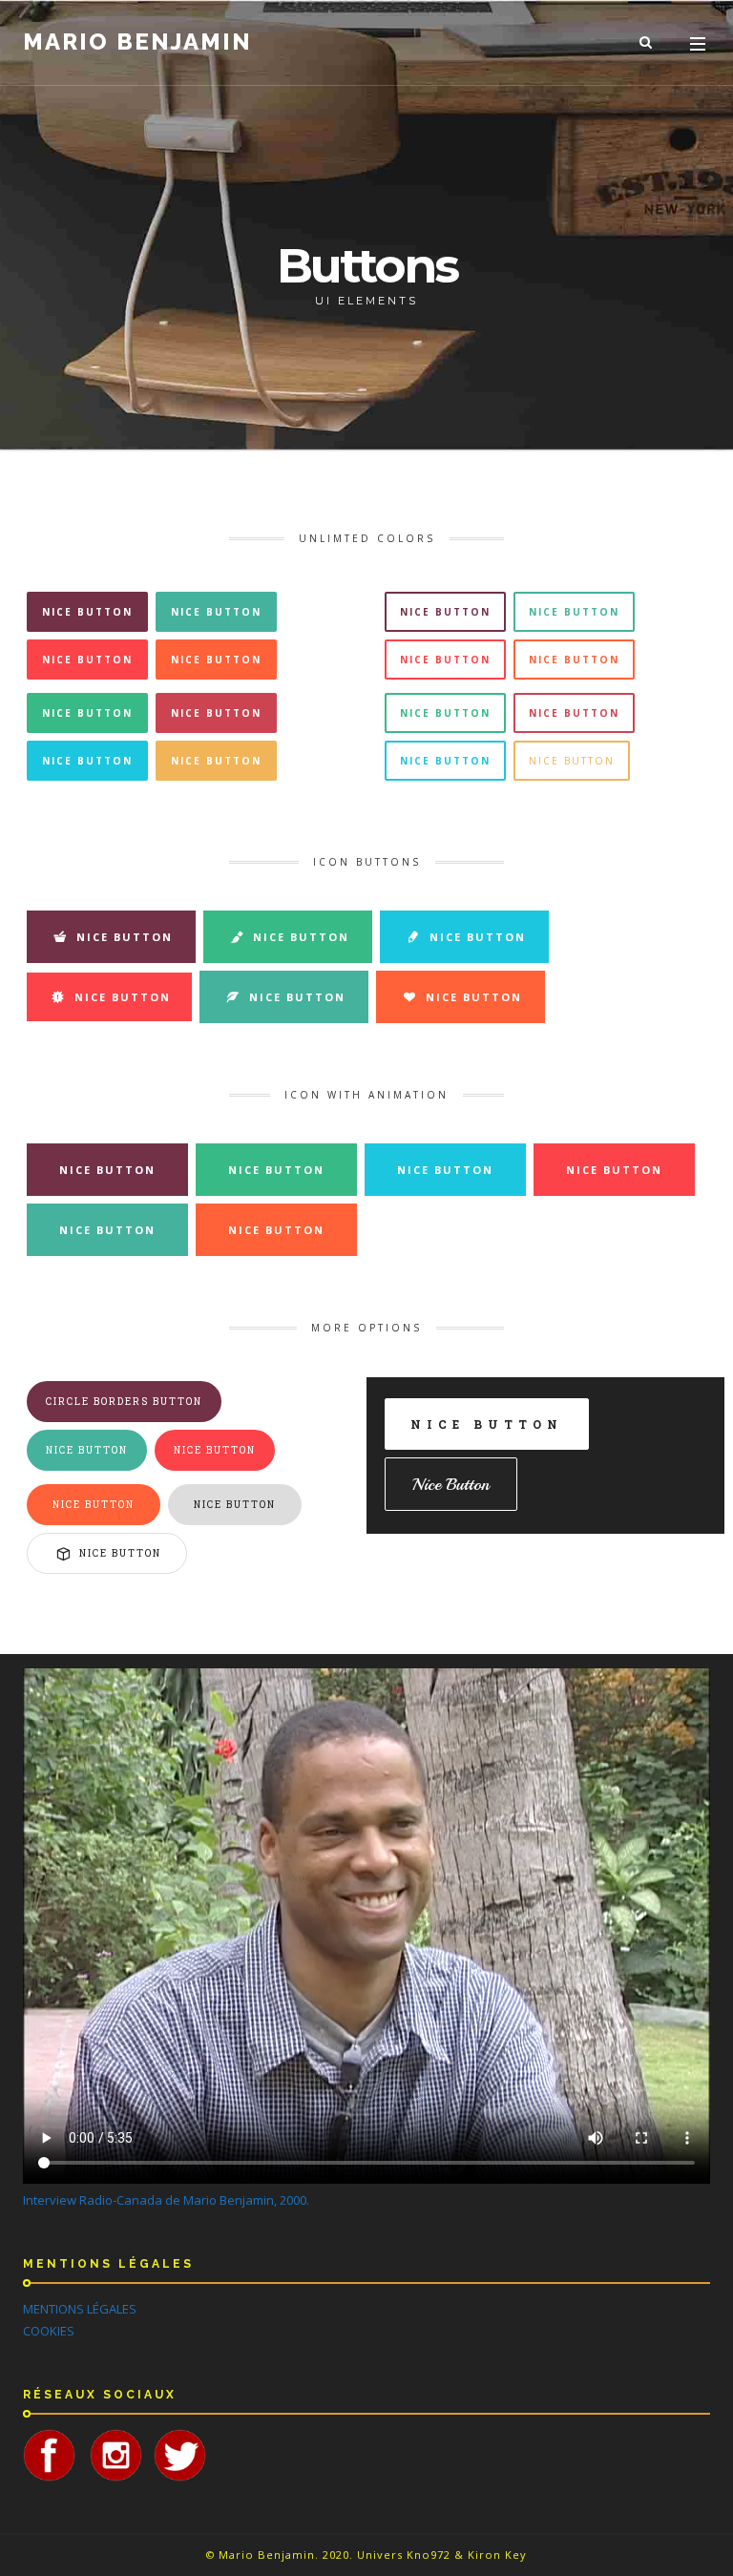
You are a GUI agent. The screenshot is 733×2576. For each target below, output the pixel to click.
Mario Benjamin (137, 42)
